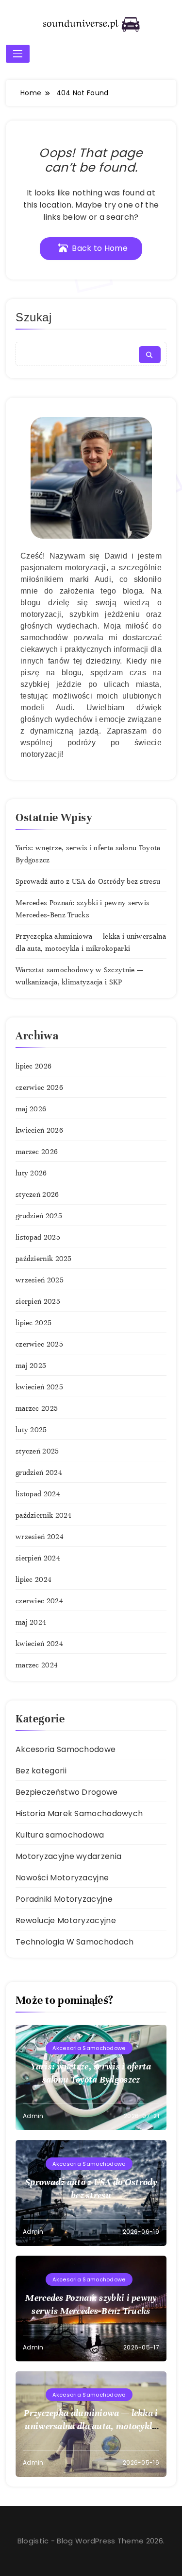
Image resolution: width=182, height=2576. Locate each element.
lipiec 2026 (33, 1066)
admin (33, 2116)
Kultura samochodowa (60, 1835)
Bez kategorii (41, 1771)
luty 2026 (31, 1173)
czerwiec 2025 (39, 1344)
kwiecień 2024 (39, 1644)
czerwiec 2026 (39, 1087)
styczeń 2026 (37, 1194)
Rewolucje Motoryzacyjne (66, 1920)
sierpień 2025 (38, 1301)
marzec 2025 (37, 1408)
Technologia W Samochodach (75, 1942)
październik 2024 (44, 1515)
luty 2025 (31, 1430)
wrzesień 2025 (40, 1280)
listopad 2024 (38, 1494)
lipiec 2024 (33, 1579)
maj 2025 (31, 1366)
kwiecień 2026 (39, 1130)
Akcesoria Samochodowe (66, 1749)
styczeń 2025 (37, 1451)
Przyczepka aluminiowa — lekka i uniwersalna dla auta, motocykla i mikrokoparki (91, 2426)
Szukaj (34, 317)
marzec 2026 (37, 1152)
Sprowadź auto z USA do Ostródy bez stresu (88, 881)
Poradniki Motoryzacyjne (64, 1899)
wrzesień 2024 (40, 1537)
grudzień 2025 (39, 1216)
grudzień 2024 (39, 1472)
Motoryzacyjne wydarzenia (68, 1856)
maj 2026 (31, 1109)
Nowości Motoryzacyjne (62, 1878)
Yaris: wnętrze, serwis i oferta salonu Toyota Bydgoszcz (91, 2073)
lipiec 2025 (33, 1323)
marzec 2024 (37, 1665)
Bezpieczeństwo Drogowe (67, 1792)
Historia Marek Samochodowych (79, 1814)
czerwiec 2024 (39, 1601)
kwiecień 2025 (39, 1387)
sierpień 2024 (38, 1558)
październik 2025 (44, 1259)
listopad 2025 (38, 1237)
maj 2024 (31, 1622)
